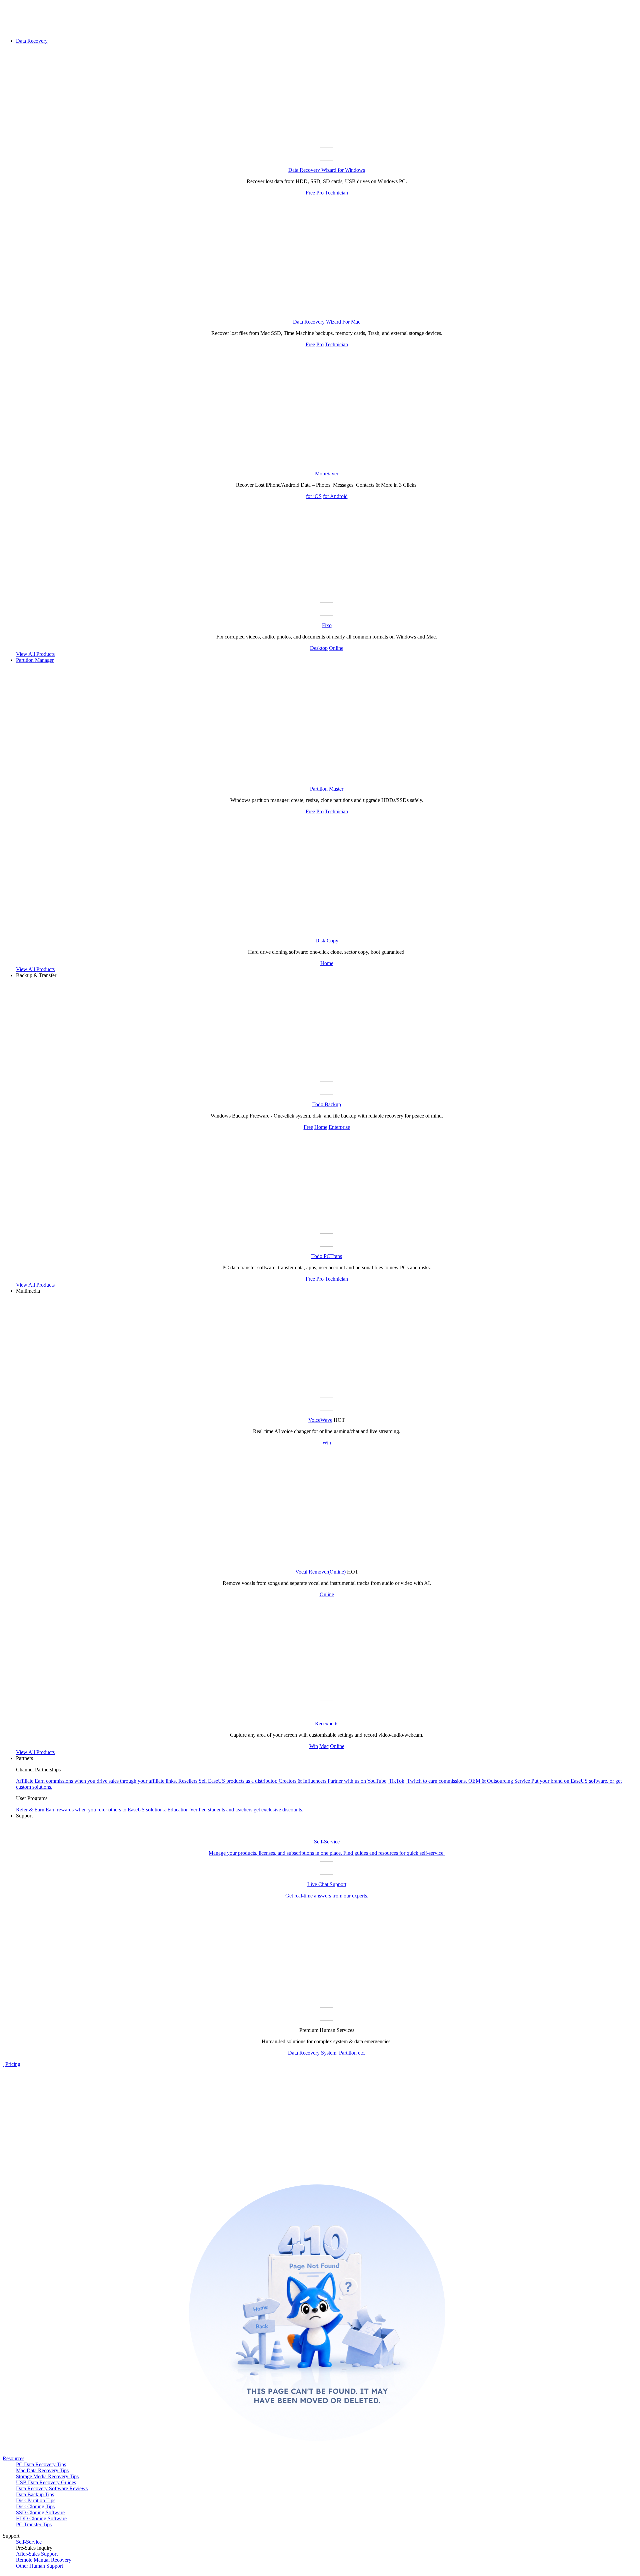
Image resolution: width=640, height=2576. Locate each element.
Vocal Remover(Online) (320, 1572)
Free (310, 193)
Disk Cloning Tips (35, 2506)
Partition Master (327, 789)
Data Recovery (32, 41)
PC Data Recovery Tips (41, 2464)
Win (327, 1443)
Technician (336, 193)
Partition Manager (35, 660)
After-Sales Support (37, 2554)
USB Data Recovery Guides (46, 2482)
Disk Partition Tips (36, 2500)
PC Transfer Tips (34, 2524)
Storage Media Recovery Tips (47, 2476)
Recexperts (327, 1724)
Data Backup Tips (35, 2494)
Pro (320, 193)
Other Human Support (39, 2566)
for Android (335, 496)
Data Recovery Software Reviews (52, 2488)
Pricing (13, 2064)
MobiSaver (327, 474)
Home (327, 963)
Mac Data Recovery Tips (42, 2470)
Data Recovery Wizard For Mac (327, 322)
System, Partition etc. (343, 2053)
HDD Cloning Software (41, 2518)
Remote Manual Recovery (44, 2560)
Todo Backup (327, 1104)
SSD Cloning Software (40, 2512)
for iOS (314, 496)
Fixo (327, 625)
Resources (13, 2458)
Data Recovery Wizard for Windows (327, 170)
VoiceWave (320, 1420)
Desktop (319, 648)
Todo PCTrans (327, 1256)
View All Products (35, 654)
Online (336, 648)
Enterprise (339, 1127)
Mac (324, 1746)
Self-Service (29, 2542)
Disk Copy (327, 941)
